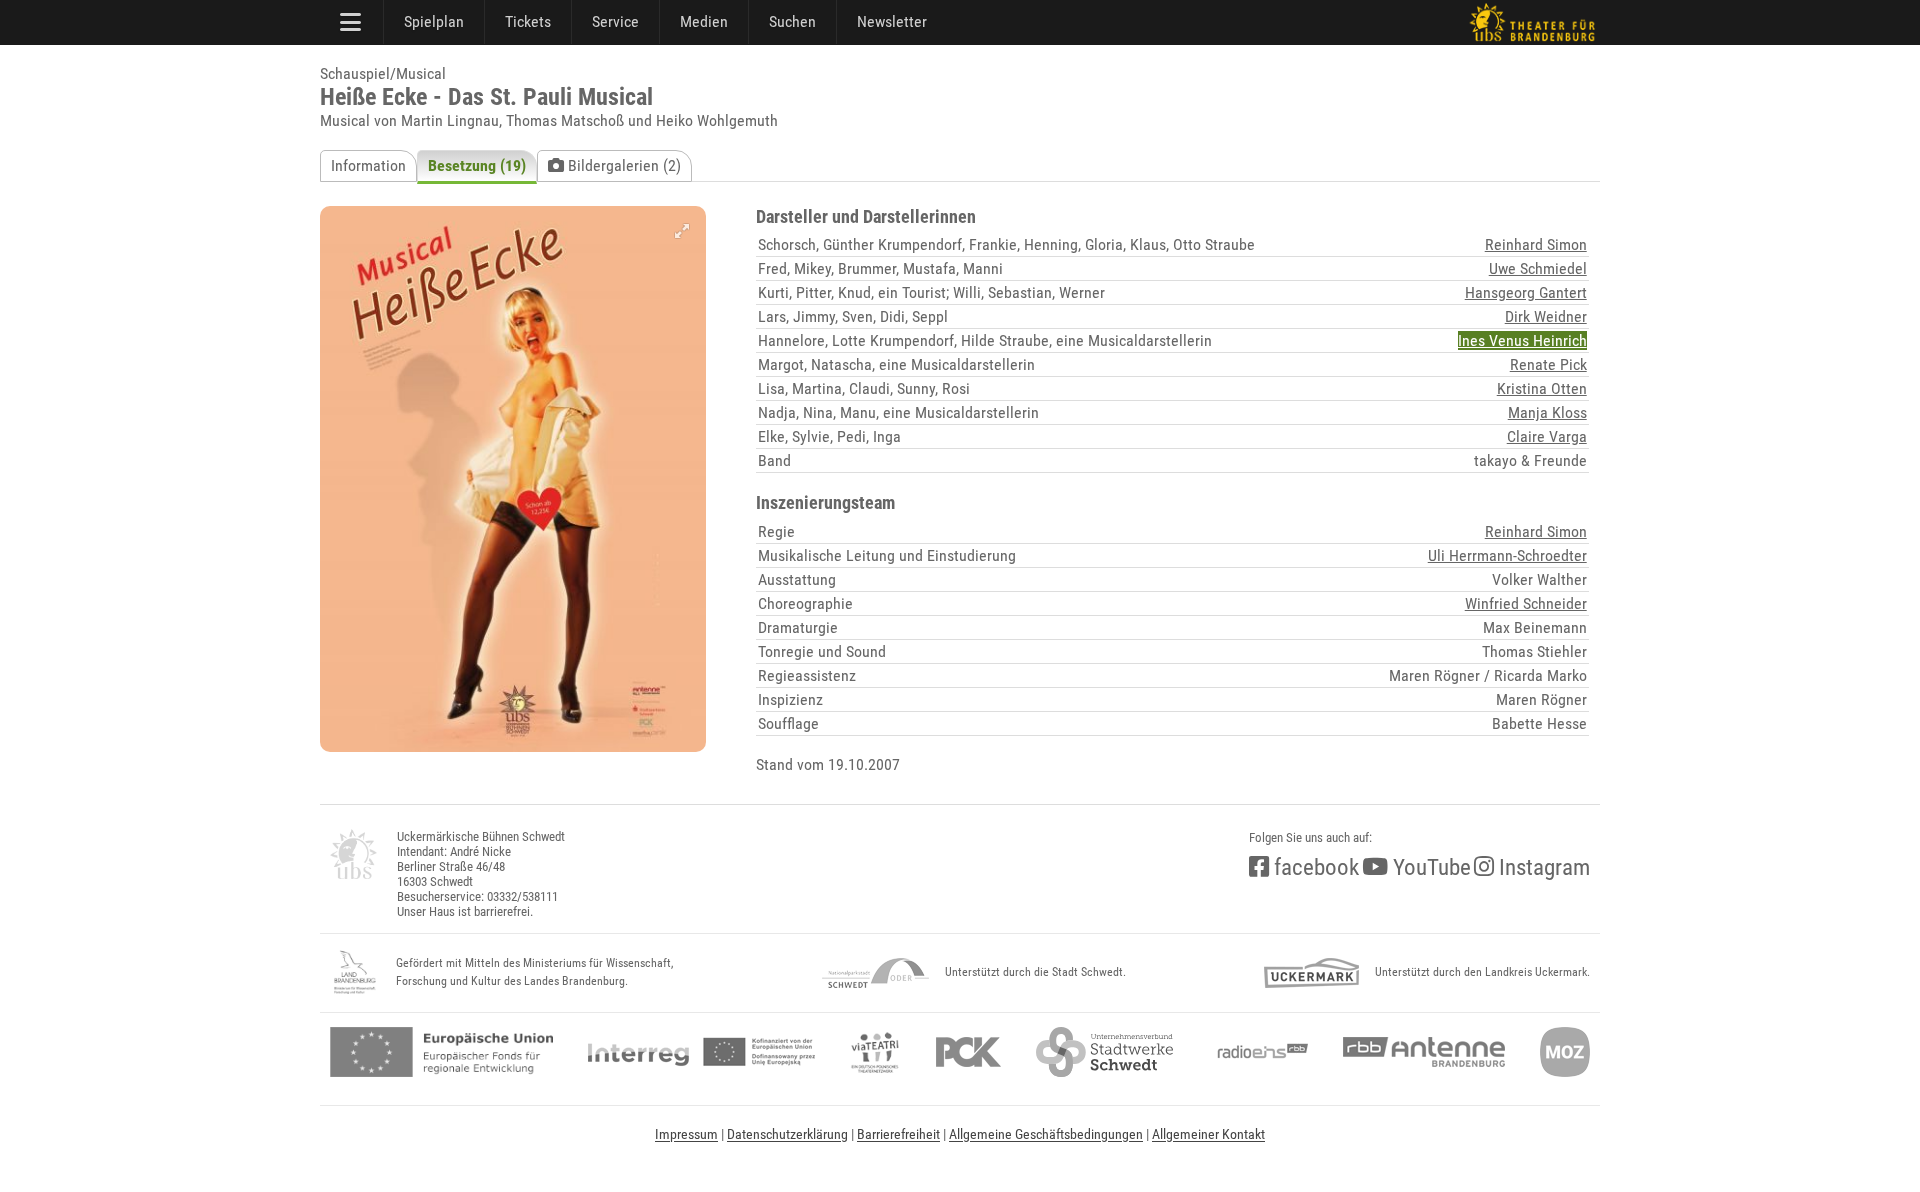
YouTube (1429, 867)
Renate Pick (1548, 364)
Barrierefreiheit (898, 1134)
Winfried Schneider (1526, 603)
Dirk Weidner (1546, 316)
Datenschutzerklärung (787, 1134)
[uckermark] (1311, 973)
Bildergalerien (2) (622, 165)
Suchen (792, 21)
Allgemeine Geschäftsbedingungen (1046, 1134)
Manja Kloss (1547, 412)
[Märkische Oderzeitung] (1565, 1052)
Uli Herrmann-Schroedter (1507, 555)
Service (615, 21)
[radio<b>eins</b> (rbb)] (1258, 1052)
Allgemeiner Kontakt (1208, 1134)
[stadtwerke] (1105, 1052)
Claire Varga (1547, 436)
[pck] (968, 1052)
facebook (1314, 867)
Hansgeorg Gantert (1526, 292)
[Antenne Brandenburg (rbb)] (1424, 1052)
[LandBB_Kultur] (355, 973)
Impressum (686, 1134)
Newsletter (892, 21)
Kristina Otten (1542, 388)
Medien (704, 21)
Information (368, 165)
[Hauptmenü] (352, 22)
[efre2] (441, 1052)
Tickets (528, 21)
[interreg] (701, 1052)
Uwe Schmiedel (1538, 268)
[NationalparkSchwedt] (875, 973)
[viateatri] (875, 1052)
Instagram (1542, 867)
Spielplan (434, 21)
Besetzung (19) (477, 165)
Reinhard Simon (1536, 244)
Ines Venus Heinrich (1522, 340)
